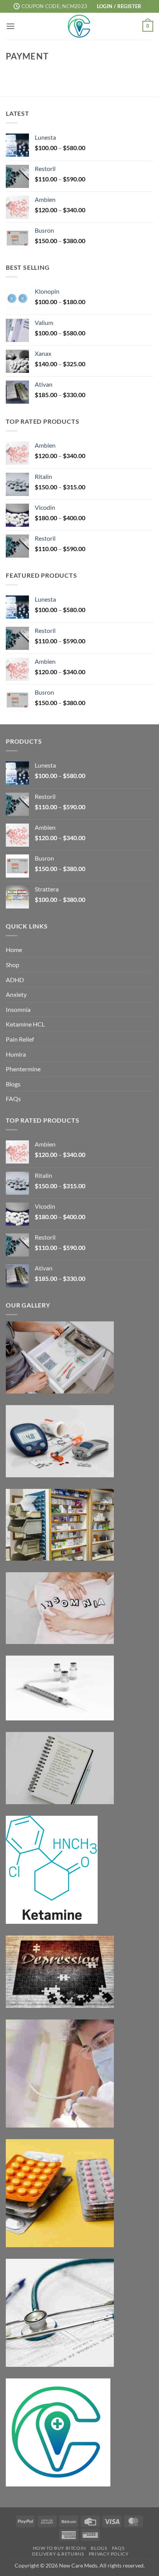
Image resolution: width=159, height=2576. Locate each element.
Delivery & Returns (58, 2554)
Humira (16, 1054)
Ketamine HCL (25, 1024)
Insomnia (18, 1009)
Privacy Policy (109, 2554)
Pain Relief (20, 1039)
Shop (13, 965)
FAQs (13, 1099)
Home (14, 950)
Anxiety (16, 994)
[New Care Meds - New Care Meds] (79, 26)
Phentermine (23, 1069)
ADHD (15, 980)
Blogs (13, 1084)
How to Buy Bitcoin (59, 2548)
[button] (119, 6)
